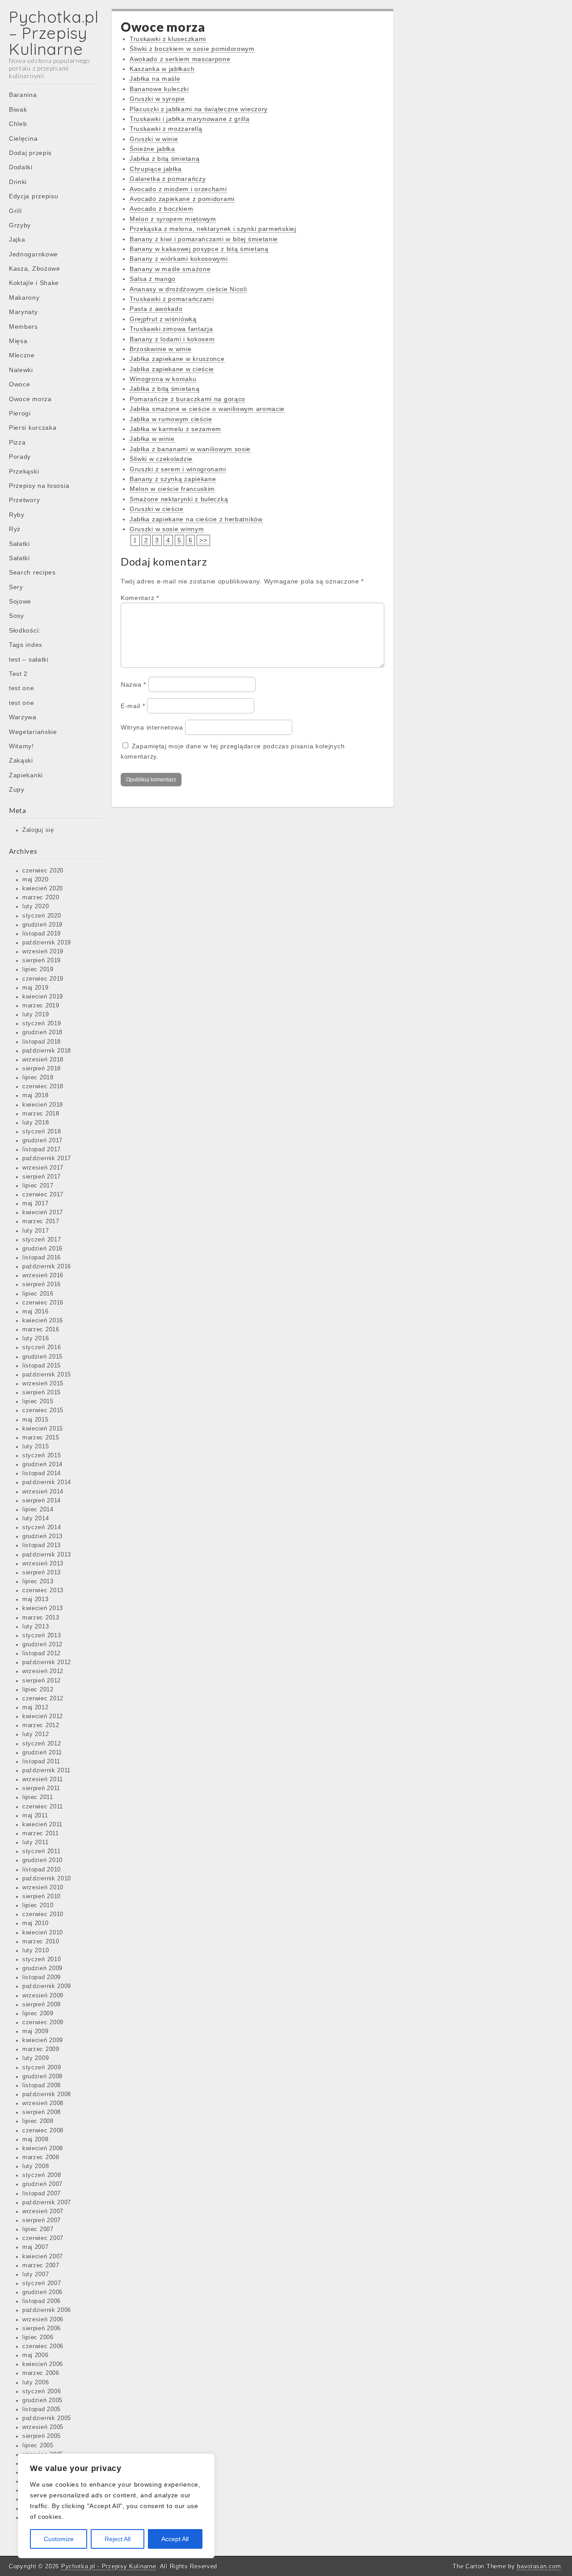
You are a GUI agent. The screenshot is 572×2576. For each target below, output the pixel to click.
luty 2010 (36, 1951)
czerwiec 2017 (43, 1195)
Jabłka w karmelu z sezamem (175, 429)
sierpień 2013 (42, 1573)
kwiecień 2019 (43, 997)
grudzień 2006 (42, 2292)
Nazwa (133, 684)
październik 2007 (47, 2203)
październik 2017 (47, 1158)
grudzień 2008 (42, 2077)
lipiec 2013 (38, 1582)
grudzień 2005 (42, 2400)
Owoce (20, 384)
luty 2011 (35, 1842)
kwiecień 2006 (43, 2364)
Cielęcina (23, 138)
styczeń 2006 (42, 2391)
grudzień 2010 (42, 1860)
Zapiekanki (26, 775)
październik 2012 (47, 1662)
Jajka (17, 239)
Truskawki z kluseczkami (168, 39)
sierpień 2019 (42, 961)
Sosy (17, 616)
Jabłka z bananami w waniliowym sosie (190, 449)
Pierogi (20, 413)
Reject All (118, 2539)
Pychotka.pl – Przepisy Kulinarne (54, 33)
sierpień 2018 (42, 1069)
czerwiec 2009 (43, 2022)
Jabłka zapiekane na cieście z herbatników (196, 519)
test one (22, 688)
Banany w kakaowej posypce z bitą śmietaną (199, 249)
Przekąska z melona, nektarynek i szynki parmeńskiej (213, 229)
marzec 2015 (41, 1438)
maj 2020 (36, 880)
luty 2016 (36, 1338)
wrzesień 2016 (43, 1275)
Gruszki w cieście (157, 509)
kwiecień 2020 (43, 889)
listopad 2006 (42, 2301)
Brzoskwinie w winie (160, 349)
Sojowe (20, 601)
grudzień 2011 (42, 1753)
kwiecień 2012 (43, 1716)
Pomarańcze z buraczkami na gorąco (187, 399)
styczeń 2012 (42, 1744)
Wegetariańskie (33, 732)
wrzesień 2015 (43, 1384)
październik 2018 (47, 1051)
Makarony (24, 298)
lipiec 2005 (38, 2446)
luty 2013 (36, 1627)
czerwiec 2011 (43, 1807)
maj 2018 (36, 1095)
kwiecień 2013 (43, 1608)
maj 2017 (36, 1204)
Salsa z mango (153, 279)
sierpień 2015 (42, 1393)
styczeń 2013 (42, 1636)
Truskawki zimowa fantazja (171, 329)
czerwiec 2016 (43, 1303)
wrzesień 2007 (43, 2211)
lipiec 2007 (38, 2229)
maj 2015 (36, 1420)
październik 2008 (47, 2094)
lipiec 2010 (38, 1905)
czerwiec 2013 (43, 1590)
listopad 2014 (42, 1473)
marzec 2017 (41, 1221)
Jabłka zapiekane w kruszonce (177, 359)
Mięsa (18, 341)
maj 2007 (36, 2247)
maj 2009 (36, 2031)
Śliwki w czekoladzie (161, 459)
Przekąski (24, 471)
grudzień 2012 (42, 1645)
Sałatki (19, 544)
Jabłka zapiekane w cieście (172, 369)
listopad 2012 (42, 1653)
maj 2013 (36, 1599)
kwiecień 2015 (43, 1429)
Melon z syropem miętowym (173, 219)
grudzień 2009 (42, 1968)
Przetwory (24, 500)
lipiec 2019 (38, 969)
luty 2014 (36, 1519)
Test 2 (18, 674)
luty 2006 (36, 2383)
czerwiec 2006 (43, 2346)
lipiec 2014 (38, 1510)
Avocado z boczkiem (162, 209)
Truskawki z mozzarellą (166, 129)
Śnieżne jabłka (152, 149)
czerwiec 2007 (43, 2238)
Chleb (18, 124)
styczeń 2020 (42, 916)
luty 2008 (36, 2166)
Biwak (18, 109)
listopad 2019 (42, 934)
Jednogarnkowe (34, 254)
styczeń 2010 (42, 1959)
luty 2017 (36, 1231)
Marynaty (23, 312)
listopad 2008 (42, 2085)
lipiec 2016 (38, 1294)
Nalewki (21, 370)
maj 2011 (35, 1816)
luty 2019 (36, 1015)
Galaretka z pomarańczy (168, 179)
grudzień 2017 (42, 1141)
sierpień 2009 (42, 2005)
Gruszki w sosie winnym (167, 529)
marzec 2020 (41, 898)
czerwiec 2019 (43, 979)
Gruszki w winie (154, 139)
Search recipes (32, 572)
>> (203, 540)
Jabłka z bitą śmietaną (164, 159)
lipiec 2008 (38, 2121)
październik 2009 (47, 1986)
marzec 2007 (41, 2266)
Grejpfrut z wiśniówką (163, 319)
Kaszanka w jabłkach (162, 69)
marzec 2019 (41, 1006)
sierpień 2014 (42, 1501)
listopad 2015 (42, 1366)
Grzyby (20, 225)
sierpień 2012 (42, 1681)
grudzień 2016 (42, 1249)
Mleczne (22, 355)
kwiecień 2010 (43, 1933)
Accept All (175, 2539)
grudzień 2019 (42, 925)
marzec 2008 (41, 2157)
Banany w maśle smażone (170, 269)
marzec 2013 (41, 1618)
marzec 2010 (41, 1942)
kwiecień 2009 (43, 2040)
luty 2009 (36, 2058)
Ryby (17, 515)
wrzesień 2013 (43, 1564)
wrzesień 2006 (43, 2320)
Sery (16, 587)
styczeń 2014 (42, 1527)
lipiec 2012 (38, 1690)
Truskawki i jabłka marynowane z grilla (190, 119)
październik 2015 (47, 1375)
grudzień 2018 (42, 1032)
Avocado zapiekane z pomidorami (182, 199)
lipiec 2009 (38, 2014)
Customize (59, 2539)
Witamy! (21, 746)
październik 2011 (46, 1770)
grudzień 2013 (42, 1536)
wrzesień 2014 (43, 1492)
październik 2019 (47, 943)
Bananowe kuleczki (159, 89)
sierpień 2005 (42, 2436)
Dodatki (21, 167)
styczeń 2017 (42, 1240)
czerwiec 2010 (43, 1914)
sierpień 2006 (42, 2328)
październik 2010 (47, 1879)
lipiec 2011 (38, 1797)
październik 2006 (47, 2310)
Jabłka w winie (152, 439)
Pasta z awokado (156, 309)
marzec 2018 (41, 1114)
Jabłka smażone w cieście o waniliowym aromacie (207, 409)
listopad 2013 (42, 1545)
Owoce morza (30, 399)
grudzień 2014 (42, 1464)
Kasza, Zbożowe (35, 269)
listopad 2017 (42, 1150)
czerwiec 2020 (43, 871)
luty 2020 (36, 906)
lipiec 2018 (38, 1078)
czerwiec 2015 (43, 1410)
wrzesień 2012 (43, 1671)
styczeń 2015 (42, 1456)
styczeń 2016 (42, 1347)
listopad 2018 (42, 1042)
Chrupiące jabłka (156, 169)
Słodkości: (25, 630)
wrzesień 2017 (43, 1168)
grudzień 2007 (42, 2184)
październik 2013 (47, 1555)
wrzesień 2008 (43, 2103)
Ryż (15, 529)
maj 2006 (36, 2355)
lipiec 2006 (38, 2337)
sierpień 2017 (42, 1177)
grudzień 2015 (42, 1357)
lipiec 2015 (38, 1401)
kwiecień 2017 (43, 1212)
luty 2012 (36, 1734)
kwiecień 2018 (43, 1105)
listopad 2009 (42, 1977)
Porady (20, 457)
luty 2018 (36, 1123)
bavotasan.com (539, 2566)
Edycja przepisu (34, 196)
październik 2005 (47, 2418)
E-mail (133, 706)
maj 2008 (36, 2140)
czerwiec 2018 (43, 1087)
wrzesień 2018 (43, 1060)
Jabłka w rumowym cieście (171, 419)
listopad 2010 (42, 1870)
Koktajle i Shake (34, 283)
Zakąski (21, 760)
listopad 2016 (42, 1258)
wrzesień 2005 (43, 2427)
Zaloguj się (38, 830)
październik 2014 (47, 1482)
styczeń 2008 (42, 2175)
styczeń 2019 (42, 1024)
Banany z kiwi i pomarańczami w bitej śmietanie (204, 239)
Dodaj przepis (30, 153)
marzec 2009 (41, 2049)
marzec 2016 (41, 1330)
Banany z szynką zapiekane (173, 479)
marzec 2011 (41, 1833)
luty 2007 (36, 2274)
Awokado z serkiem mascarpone (180, 59)
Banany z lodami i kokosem (172, 339)
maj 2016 (36, 1312)
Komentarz (140, 598)
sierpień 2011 (41, 1788)
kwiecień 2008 (43, 2148)
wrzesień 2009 (43, 1996)
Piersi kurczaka (33, 428)
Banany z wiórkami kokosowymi (179, 259)
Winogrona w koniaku (163, 379)
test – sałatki (29, 659)
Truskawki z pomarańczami (172, 299)
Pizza (17, 442)
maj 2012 (36, 1708)
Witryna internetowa (152, 727)
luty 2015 (36, 1447)
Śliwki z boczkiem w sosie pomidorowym (192, 49)
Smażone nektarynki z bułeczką (179, 499)
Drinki (18, 182)
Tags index (26, 645)
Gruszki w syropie (157, 99)
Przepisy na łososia (39, 486)
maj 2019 (36, 988)
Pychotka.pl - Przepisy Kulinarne (109, 2566)
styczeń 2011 (41, 1851)
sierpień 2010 (42, 1896)
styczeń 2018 (42, 1132)
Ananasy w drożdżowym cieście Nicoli (188, 289)
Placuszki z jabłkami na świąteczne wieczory (199, 109)
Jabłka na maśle (155, 79)
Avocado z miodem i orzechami (178, 189)
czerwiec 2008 (43, 2131)
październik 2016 (47, 1267)
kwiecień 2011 (42, 1825)
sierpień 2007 (42, 2220)
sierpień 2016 (42, 1284)
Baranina (23, 95)
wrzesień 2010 (43, 1888)
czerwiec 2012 (43, 1699)
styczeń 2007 (42, 2283)
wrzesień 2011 (43, 1779)
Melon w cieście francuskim (172, 489)
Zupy (17, 789)
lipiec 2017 (38, 1186)
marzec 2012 (41, 1725)
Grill (15, 211)
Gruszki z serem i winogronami (178, 469)
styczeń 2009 (42, 2068)
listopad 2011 (41, 1762)
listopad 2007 (42, 2194)
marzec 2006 (41, 2373)
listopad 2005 (42, 2409)
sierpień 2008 (42, 2112)
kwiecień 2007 (43, 2257)
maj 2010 (36, 1923)
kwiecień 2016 (43, 1321)
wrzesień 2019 (43, 952)
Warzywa (23, 717)
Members (23, 327)
